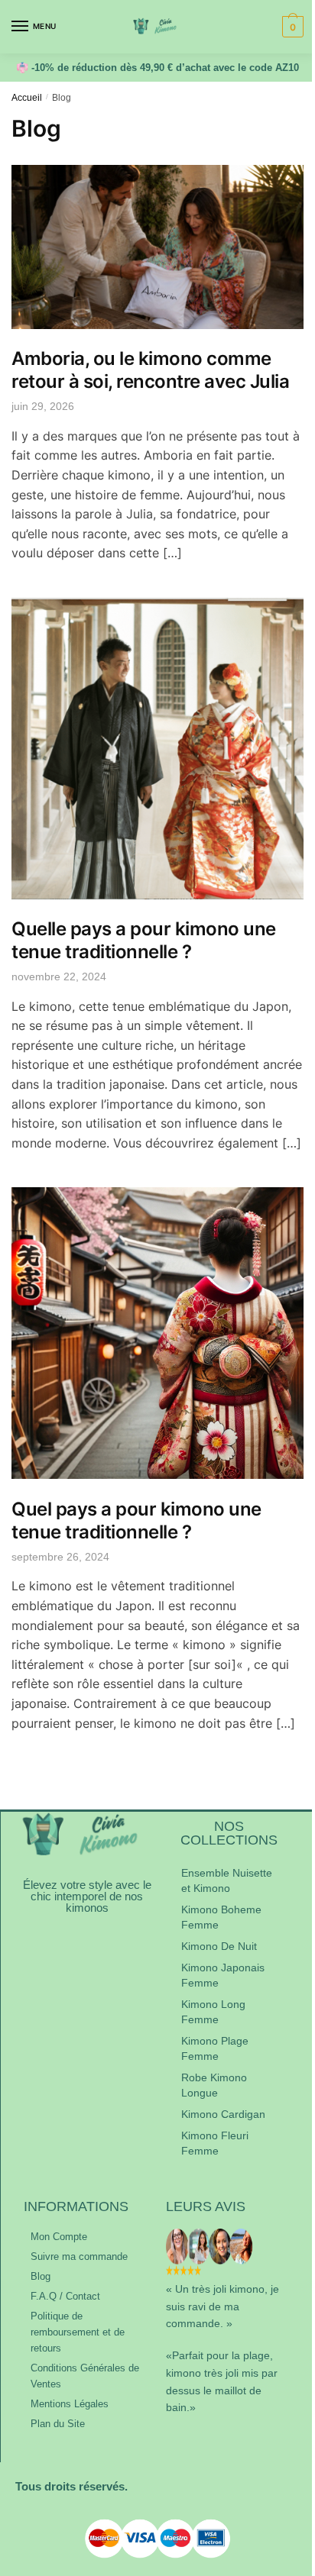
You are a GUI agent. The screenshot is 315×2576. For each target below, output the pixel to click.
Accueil (27, 98)
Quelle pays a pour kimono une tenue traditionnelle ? (144, 940)
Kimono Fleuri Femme (215, 2143)
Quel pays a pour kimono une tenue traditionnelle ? (136, 1520)
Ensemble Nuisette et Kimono (227, 1880)
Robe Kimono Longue (214, 2085)
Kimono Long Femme (213, 2012)
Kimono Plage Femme (215, 2048)
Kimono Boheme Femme (221, 1917)
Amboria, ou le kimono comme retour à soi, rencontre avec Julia (150, 370)
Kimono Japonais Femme (223, 1975)
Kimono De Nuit (219, 1946)
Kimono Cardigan (223, 2114)
